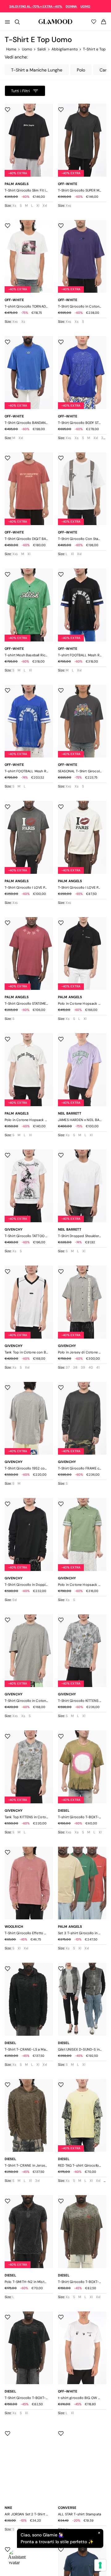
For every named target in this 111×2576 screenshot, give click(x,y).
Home (11, 49)
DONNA (72, 6)
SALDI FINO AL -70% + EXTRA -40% (36, 6)
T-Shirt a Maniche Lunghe (37, 70)
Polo (81, 70)
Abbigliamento (65, 49)
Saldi (42, 49)
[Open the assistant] (17, 2559)
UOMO (85, 6)
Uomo (27, 49)
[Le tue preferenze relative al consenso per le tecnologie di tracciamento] (100, 2565)
